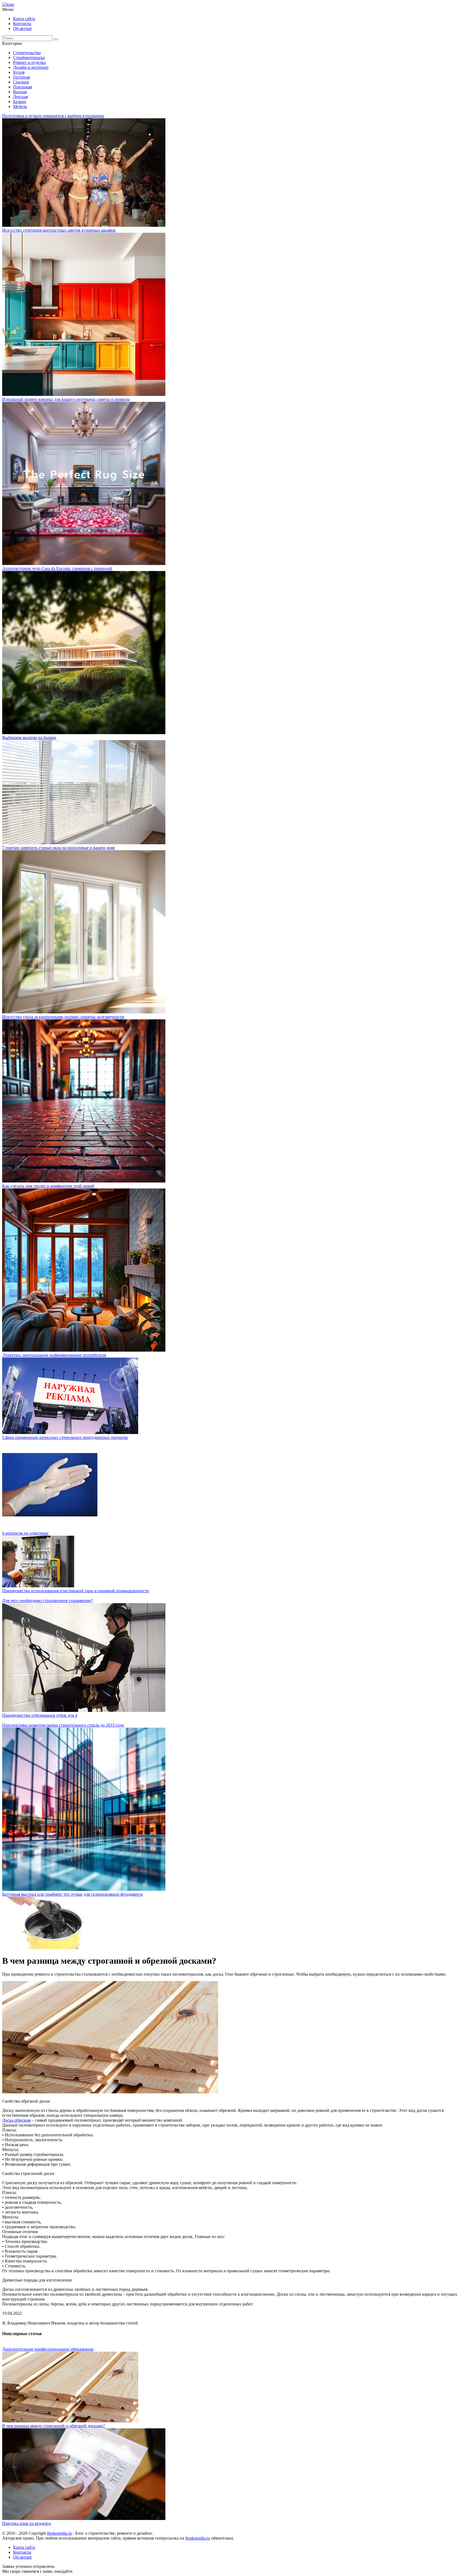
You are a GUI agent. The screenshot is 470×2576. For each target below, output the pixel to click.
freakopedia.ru (59, 2533)
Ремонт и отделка (29, 62)
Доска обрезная (16, 2120)
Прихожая (22, 87)
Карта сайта (24, 19)
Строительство (27, 53)
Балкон (20, 102)
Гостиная (21, 77)
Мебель (20, 106)
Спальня (21, 82)
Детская (20, 97)
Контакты (22, 24)
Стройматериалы (29, 58)
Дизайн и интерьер (31, 67)
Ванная (20, 92)
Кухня (19, 72)
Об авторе (22, 28)
